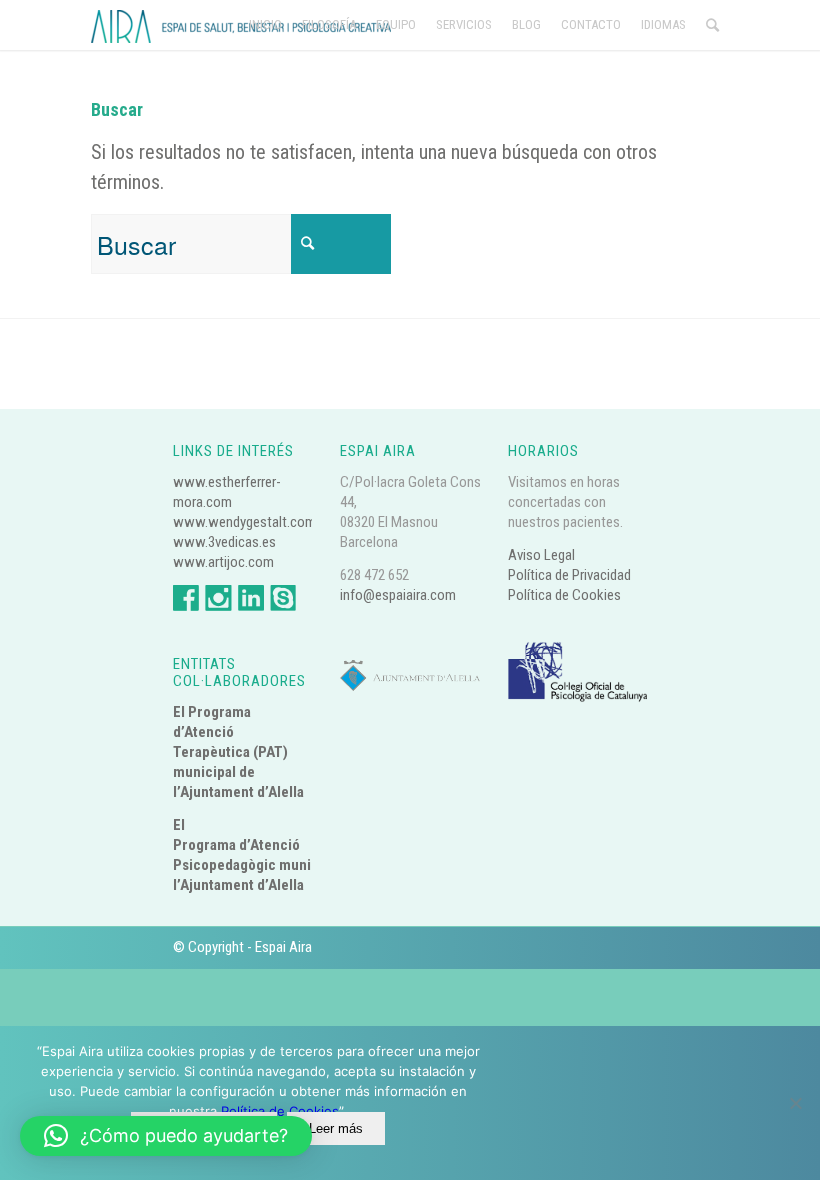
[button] (166, 1136)
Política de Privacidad (569, 575)
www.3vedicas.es (224, 542)
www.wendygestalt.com (244, 522)
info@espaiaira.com (398, 595)
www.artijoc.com (223, 562)
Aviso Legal (541, 555)
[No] (795, 1103)
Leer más (336, 1128)
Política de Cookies (564, 595)
